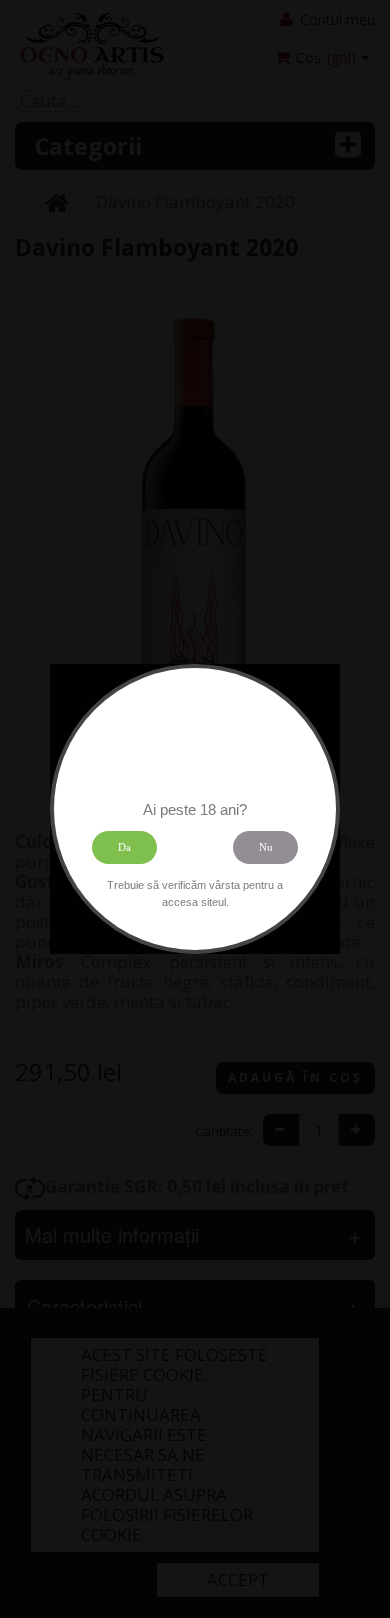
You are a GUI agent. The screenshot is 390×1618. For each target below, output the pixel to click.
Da (124, 847)
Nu (266, 847)
